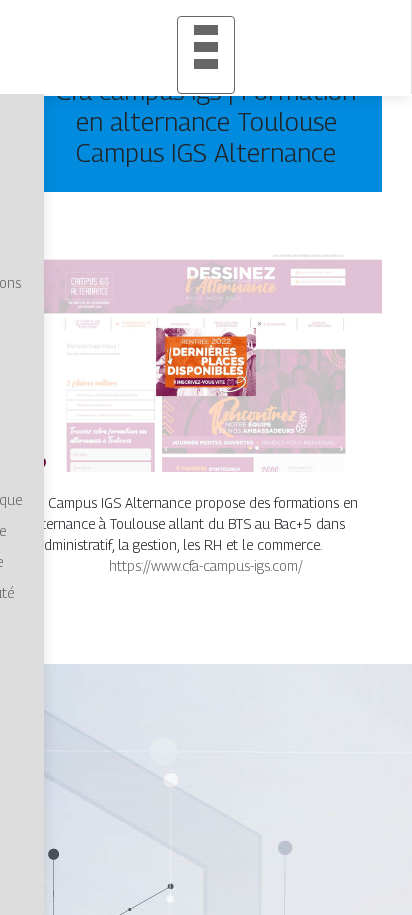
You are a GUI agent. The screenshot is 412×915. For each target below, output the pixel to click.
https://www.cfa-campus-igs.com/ (206, 565)
